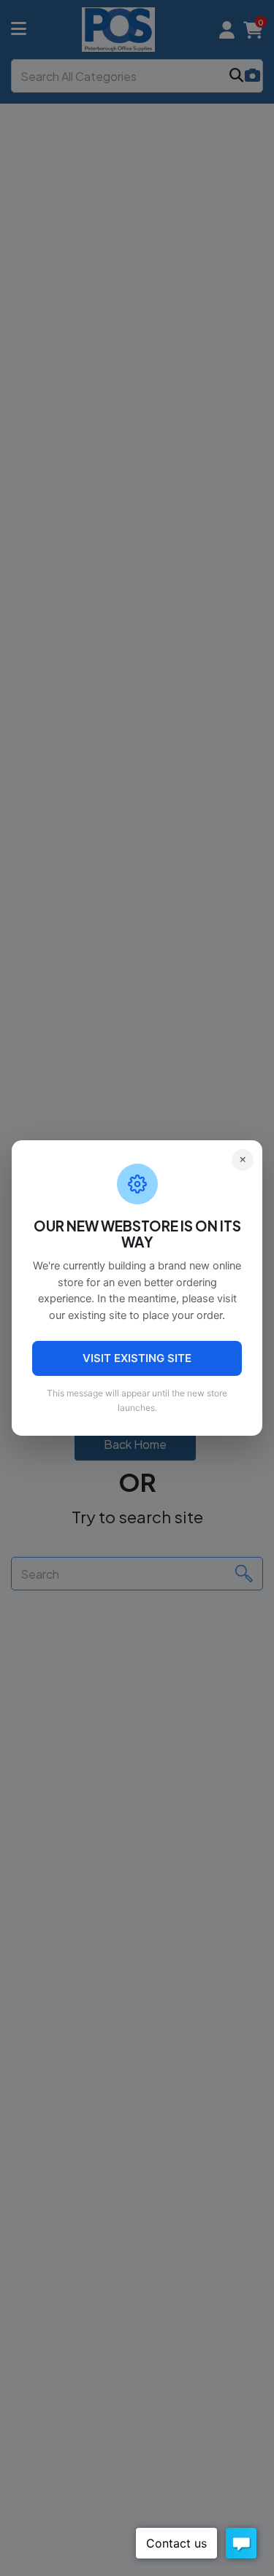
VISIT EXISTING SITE (137, 1358)
